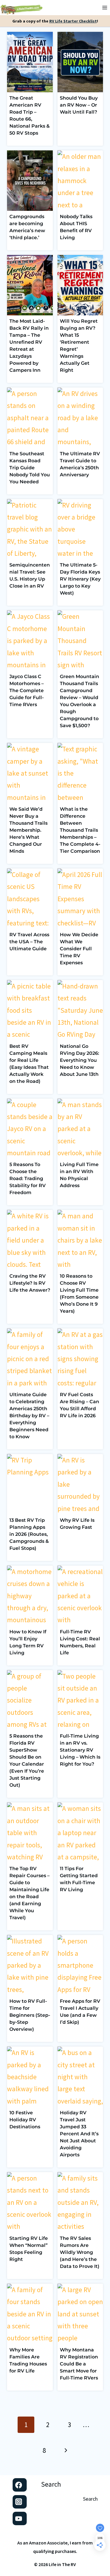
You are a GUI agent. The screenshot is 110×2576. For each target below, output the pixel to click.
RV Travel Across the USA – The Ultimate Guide (29, 942)
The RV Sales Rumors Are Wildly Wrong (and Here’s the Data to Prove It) (80, 2252)
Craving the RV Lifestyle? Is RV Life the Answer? (30, 1283)
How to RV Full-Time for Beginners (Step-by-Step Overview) (30, 2015)
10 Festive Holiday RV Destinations (25, 2120)
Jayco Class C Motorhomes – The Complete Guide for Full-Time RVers (27, 691)
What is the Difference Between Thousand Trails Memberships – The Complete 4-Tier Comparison (80, 830)
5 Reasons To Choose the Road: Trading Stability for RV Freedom (28, 1178)
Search (51, 2484)
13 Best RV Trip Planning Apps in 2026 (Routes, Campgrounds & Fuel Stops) (29, 1534)
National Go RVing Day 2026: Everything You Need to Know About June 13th (79, 1060)
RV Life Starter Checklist (73, 21)
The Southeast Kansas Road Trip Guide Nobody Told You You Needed (30, 468)
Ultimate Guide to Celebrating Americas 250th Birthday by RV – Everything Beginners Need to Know (29, 1416)
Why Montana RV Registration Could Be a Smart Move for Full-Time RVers (79, 2364)
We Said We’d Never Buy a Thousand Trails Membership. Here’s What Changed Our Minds (28, 830)
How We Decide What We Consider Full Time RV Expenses (79, 949)
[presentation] (30, 62)
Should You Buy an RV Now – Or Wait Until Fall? (79, 105)
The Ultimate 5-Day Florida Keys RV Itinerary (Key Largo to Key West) (80, 579)
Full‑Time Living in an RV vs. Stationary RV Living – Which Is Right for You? (80, 1750)
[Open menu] (105, 8)
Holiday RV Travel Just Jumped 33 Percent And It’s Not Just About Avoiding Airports (79, 2134)
